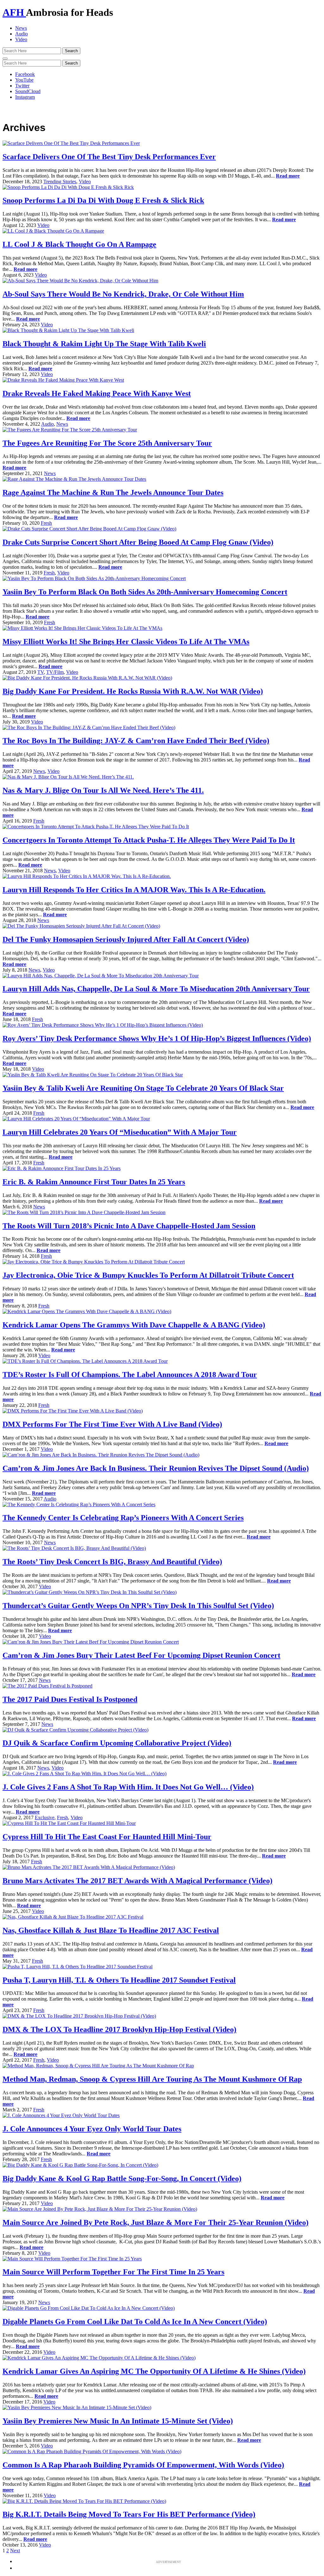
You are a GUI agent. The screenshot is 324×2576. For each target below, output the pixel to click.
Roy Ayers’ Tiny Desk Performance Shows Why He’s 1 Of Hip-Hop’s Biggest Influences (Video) (157, 1038)
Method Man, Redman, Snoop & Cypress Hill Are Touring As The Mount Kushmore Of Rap (152, 2079)
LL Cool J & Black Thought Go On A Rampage (79, 244)
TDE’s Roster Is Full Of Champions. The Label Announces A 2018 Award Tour (130, 1375)
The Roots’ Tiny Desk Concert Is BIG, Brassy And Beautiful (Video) (112, 1562)
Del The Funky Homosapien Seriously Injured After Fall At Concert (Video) (126, 939)
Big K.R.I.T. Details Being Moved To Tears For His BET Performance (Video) (129, 2514)
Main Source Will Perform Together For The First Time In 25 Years (113, 2272)
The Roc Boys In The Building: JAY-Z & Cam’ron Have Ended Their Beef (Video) (136, 741)
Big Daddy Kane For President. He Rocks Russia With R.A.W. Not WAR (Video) (133, 691)
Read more (288, 176)
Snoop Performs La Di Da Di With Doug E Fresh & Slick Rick (103, 200)
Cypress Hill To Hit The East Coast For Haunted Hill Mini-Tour (107, 1837)
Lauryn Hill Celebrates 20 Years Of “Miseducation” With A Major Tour (120, 1132)
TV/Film (55, 672)
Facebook (25, 74)
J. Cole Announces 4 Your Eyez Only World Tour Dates (92, 2129)
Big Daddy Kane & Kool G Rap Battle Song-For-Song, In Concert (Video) (122, 2178)
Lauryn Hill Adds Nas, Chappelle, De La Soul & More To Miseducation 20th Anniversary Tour (156, 989)
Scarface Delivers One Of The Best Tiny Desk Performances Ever (109, 157)
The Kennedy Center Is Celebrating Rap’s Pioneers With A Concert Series (123, 1518)
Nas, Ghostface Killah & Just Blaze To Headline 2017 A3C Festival (111, 1930)
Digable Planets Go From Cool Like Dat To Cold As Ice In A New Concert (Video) (135, 2322)
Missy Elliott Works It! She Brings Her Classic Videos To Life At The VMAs (126, 642)
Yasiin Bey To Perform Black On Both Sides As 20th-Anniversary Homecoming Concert (145, 592)
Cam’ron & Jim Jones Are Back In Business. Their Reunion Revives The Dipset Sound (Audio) (156, 1468)
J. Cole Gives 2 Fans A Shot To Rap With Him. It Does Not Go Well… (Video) (128, 1787)
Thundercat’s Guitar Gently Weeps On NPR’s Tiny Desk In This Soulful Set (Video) (138, 1606)
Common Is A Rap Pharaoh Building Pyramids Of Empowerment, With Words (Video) (143, 2465)
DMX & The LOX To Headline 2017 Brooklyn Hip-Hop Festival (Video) (119, 2029)
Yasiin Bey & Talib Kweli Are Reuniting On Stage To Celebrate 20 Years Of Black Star (143, 1088)
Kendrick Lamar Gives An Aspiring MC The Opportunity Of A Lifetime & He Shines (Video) (154, 2371)
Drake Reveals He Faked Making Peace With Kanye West (97, 393)
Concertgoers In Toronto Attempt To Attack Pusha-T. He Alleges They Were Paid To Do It (149, 840)
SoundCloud (28, 91)
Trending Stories (60, 182)
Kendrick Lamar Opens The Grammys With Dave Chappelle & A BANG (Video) (134, 1325)
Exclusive (45, 1818)
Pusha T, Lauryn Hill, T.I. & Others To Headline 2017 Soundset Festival (119, 1980)
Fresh (46, 523)
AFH (14, 12)
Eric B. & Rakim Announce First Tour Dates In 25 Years (94, 1182)
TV (40, 672)
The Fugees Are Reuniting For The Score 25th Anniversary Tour (107, 443)
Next (15, 2551)
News (21, 28)
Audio (22, 34)
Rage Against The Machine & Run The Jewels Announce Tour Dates (113, 492)
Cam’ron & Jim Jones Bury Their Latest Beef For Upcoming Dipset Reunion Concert (141, 1655)
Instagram (25, 97)
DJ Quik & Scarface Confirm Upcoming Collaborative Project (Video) (117, 1743)
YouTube (24, 80)
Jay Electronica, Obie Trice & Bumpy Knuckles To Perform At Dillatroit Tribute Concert (148, 1275)
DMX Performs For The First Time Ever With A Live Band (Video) (112, 1424)
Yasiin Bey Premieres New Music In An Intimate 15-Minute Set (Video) (118, 2421)
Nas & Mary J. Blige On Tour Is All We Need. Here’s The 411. (103, 790)
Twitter (22, 86)
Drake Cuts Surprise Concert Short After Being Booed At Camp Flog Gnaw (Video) (138, 542)
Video (21, 39)
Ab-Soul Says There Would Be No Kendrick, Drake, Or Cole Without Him (123, 294)
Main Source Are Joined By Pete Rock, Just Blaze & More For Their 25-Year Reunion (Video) (156, 2222)
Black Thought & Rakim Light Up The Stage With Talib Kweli (104, 344)
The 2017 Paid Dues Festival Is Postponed (70, 1699)
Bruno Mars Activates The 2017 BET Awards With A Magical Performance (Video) (137, 1881)
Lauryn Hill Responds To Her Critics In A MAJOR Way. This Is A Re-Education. (134, 890)
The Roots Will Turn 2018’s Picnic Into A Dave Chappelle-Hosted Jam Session (129, 1226)
